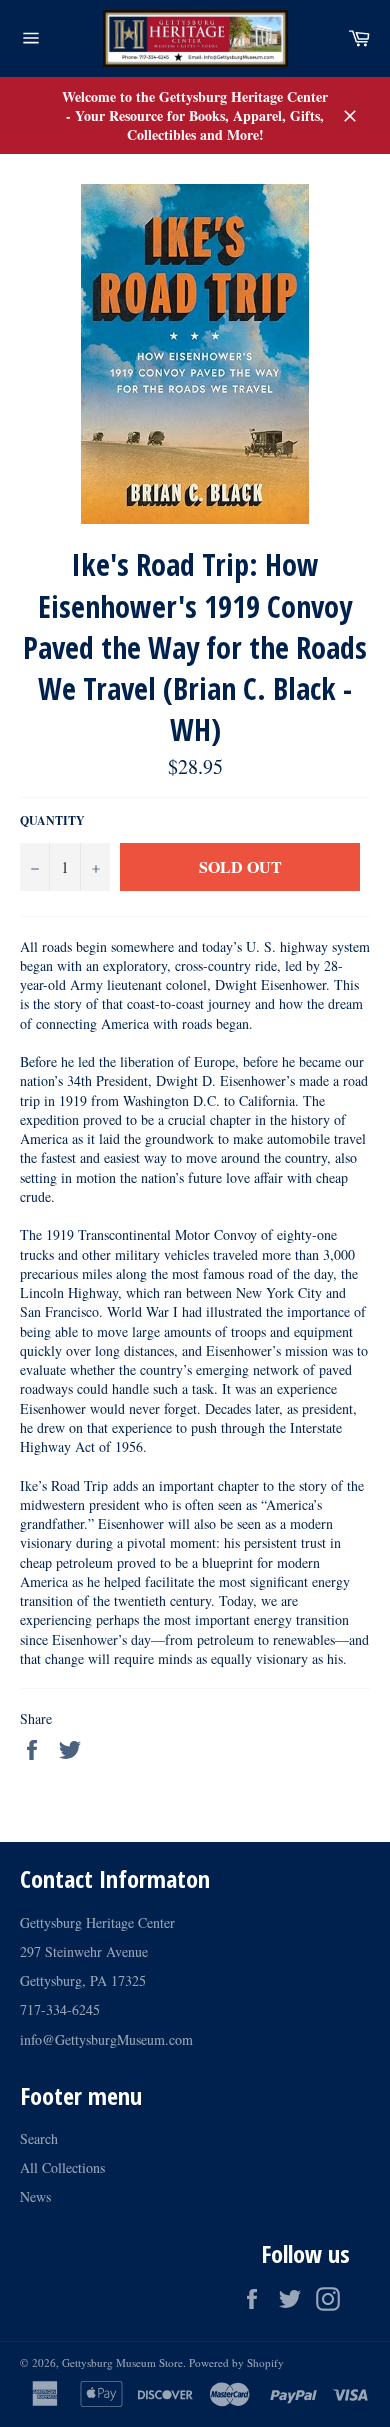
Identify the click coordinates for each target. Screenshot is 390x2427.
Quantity (52, 821)
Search (39, 2138)
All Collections (62, 2167)
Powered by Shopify (236, 2362)
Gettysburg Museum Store (122, 2362)
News (35, 2196)
